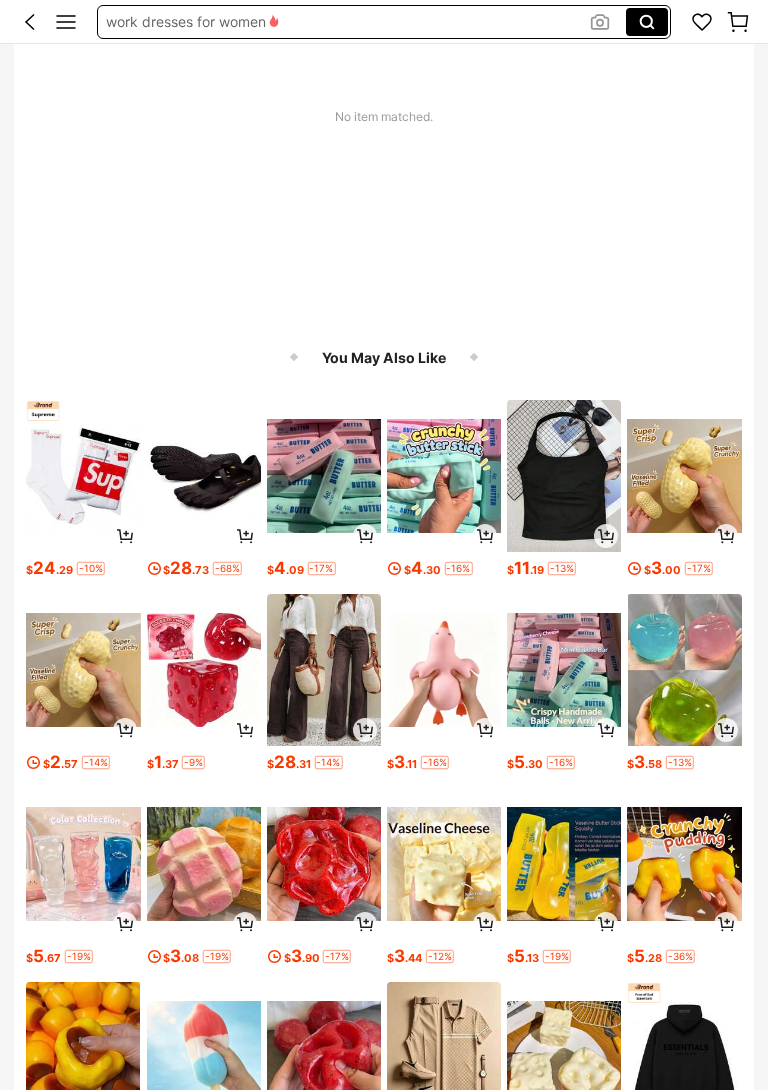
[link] (702, 22)
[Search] (647, 22)
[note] (91, 568)
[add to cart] (125, 536)
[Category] (66, 22)
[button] (30, 22)
